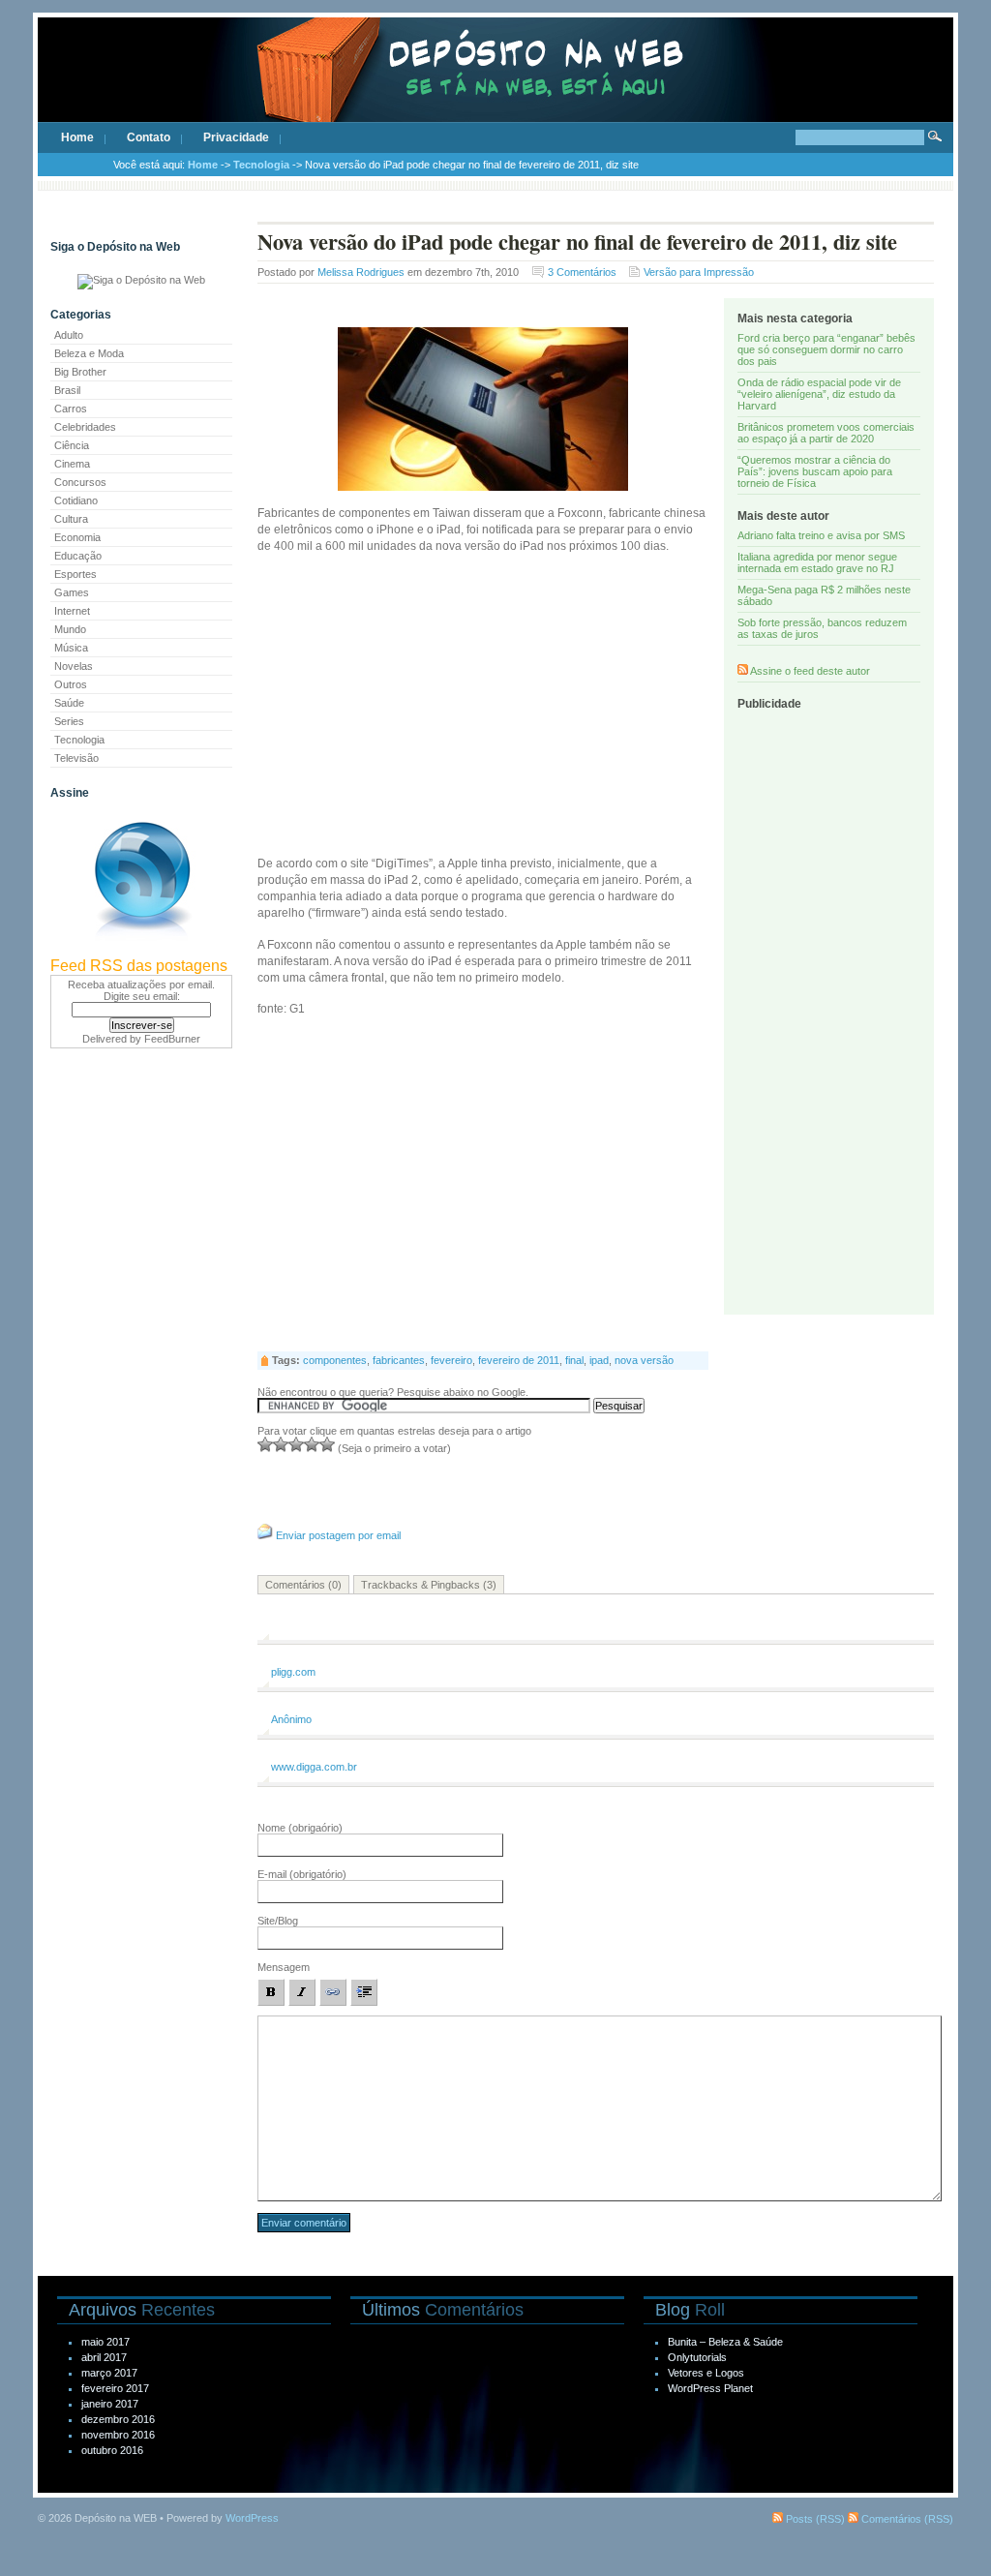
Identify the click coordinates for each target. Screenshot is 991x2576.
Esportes (75, 574)
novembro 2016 (118, 2435)
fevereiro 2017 (115, 2388)
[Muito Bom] (312, 1444)
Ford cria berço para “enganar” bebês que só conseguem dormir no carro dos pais (826, 349)
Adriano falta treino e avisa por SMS (821, 535)
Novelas (74, 666)
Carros (71, 409)
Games (72, 592)
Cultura (71, 519)
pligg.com (293, 1672)
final (574, 1360)
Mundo (70, 629)
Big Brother (80, 372)
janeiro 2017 (110, 2404)
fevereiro (451, 1360)
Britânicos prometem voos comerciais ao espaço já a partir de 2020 (826, 433)
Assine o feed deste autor (810, 671)
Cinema (72, 464)
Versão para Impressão (699, 272)
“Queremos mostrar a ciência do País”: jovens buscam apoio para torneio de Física (815, 471)
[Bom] (296, 1444)
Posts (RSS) (814, 2519)
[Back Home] (495, 87)
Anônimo (291, 1719)
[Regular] (281, 1444)
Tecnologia (261, 165)
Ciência (72, 445)
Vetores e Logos (706, 2373)
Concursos (80, 482)
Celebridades (85, 427)
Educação (78, 556)
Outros (71, 684)
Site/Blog (278, 1921)
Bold (271, 1992)
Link (333, 1992)
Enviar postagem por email (338, 1535)
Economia (77, 537)
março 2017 (109, 2373)
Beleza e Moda (89, 353)
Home (77, 137)
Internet (72, 611)
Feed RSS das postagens (139, 966)
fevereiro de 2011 (519, 1360)
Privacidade (236, 137)
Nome (300, 1828)
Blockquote (364, 1992)
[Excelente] (327, 1444)
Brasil (67, 390)
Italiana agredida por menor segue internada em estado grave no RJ (817, 562)
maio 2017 (105, 2342)
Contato (149, 137)
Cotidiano (76, 500)
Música (71, 648)
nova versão (644, 1360)
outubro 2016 (112, 2450)
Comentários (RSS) (906, 2519)
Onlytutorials (697, 2357)
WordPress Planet (710, 2388)
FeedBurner (172, 1039)
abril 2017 (104, 2357)
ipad (599, 1360)
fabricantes (399, 1360)
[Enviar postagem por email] (265, 1535)
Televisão (76, 758)
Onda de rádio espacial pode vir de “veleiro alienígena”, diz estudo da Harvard (819, 394)
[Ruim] (265, 1444)
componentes (335, 1360)
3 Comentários (582, 272)
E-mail (302, 1874)
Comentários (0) (303, 1585)
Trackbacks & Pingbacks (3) (429, 1585)
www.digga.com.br (314, 1767)
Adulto (69, 335)
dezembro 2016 (118, 2419)
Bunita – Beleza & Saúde (725, 2342)
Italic (302, 1992)
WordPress (252, 2518)
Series (69, 721)
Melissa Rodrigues (361, 272)
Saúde (69, 703)
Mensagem (284, 1967)
